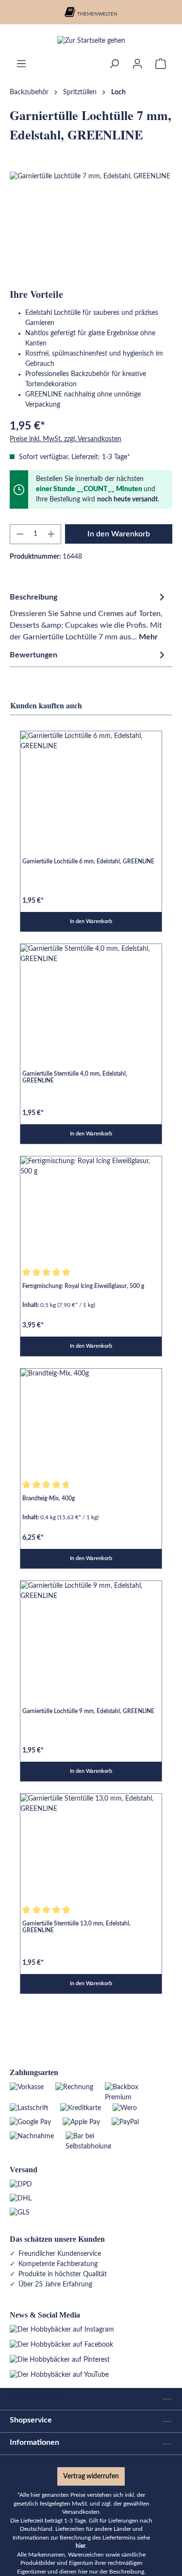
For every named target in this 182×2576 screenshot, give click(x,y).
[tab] (89, 616)
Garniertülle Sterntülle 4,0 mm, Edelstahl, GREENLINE (75, 1077)
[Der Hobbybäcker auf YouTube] (59, 2375)
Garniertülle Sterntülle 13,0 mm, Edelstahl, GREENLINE (76, 1927)
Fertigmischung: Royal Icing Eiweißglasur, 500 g (83, 1286)
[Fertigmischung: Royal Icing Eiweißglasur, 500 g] (91, 1209)
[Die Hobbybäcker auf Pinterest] (60, 2360)
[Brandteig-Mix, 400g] (91, 1422)
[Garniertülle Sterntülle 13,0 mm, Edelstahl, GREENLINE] (91, 1847)
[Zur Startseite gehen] (91, 41)
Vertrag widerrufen (91, 2476)
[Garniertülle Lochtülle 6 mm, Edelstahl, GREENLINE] (91, 784)
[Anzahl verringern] (20, 534)
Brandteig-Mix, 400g (49, 1498)
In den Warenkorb (119, 534)
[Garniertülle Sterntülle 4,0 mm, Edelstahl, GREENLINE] (91, 997)
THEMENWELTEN (97, 14)
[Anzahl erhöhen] (51, 534)
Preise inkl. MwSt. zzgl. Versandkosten (66, 439)
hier (81, 2546)
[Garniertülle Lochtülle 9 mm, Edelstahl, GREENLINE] (91, 1634)
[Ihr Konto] (137, 64)
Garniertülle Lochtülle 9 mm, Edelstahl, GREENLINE (88, 1711)
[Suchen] (114, 64)
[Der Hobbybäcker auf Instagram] (62, 2330)
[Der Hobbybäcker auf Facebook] (61, 2345)
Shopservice (31, 2420)
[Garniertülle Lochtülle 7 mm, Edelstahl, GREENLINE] (91, 226)
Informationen (34, 2442)
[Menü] (21, 64)
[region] (91, 226)
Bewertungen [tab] (33, 655)
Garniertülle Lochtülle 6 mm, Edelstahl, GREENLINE (88, 861)
